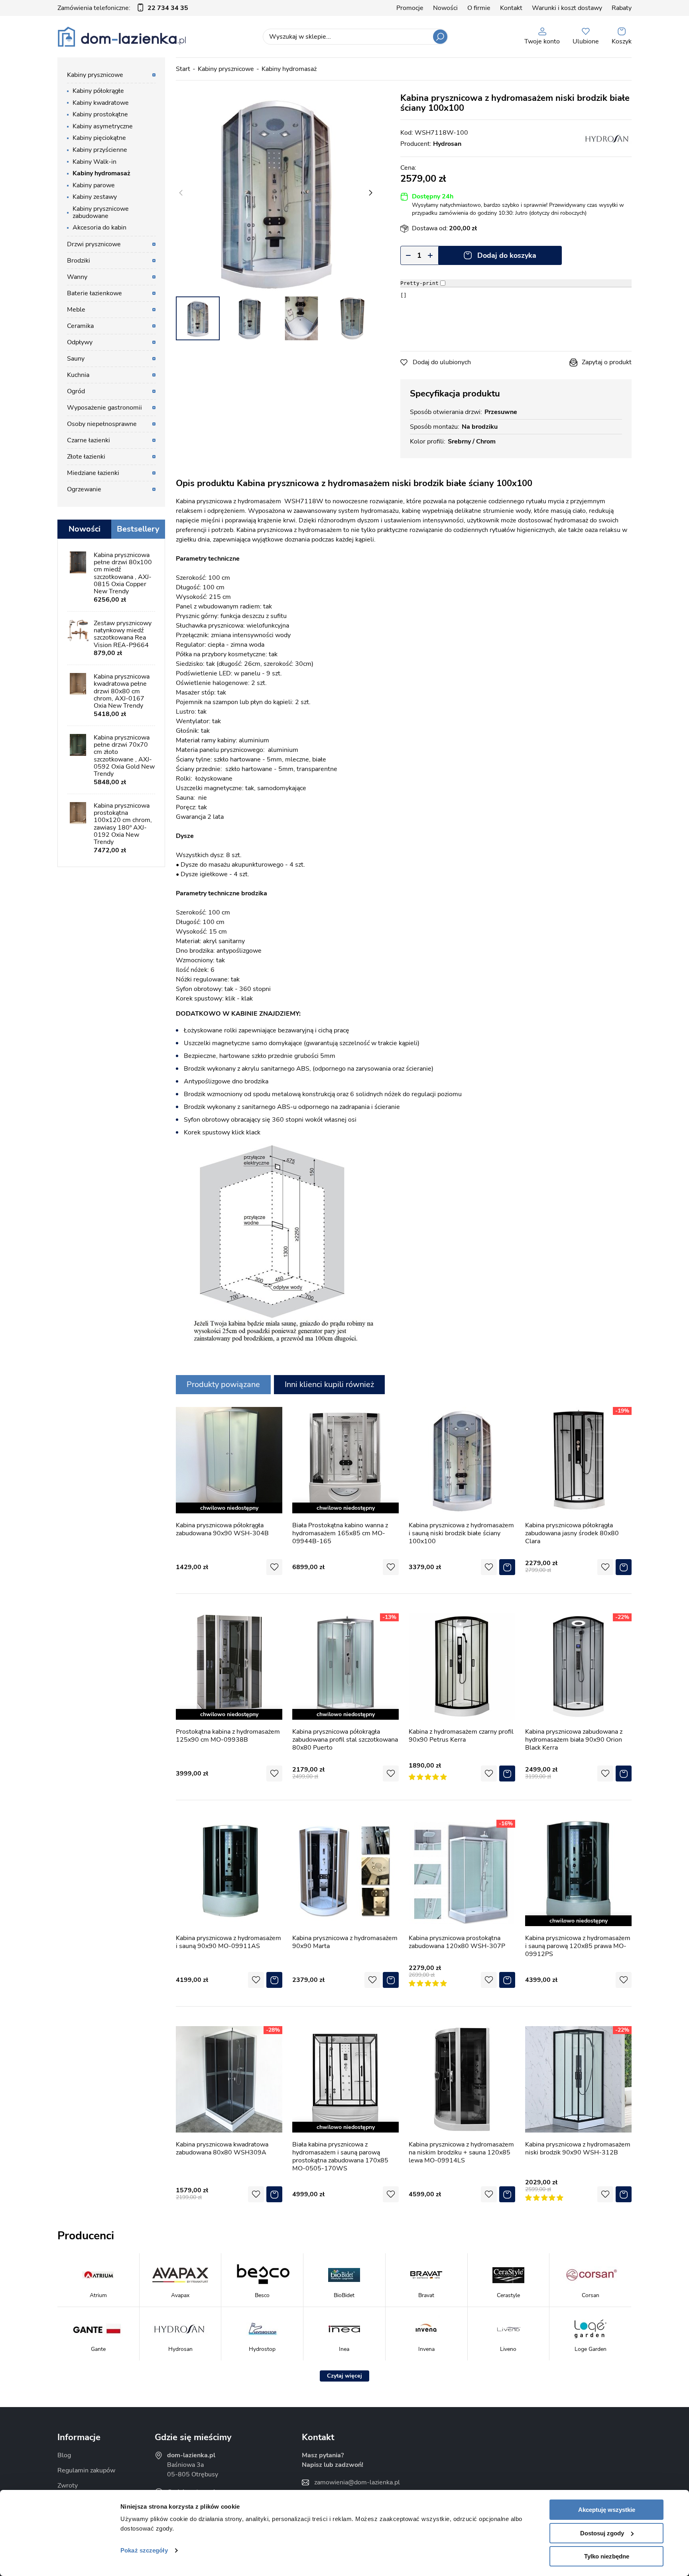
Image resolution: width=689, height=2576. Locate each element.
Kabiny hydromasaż (289, 69)
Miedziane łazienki (93, 473)
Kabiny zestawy (95, 197)
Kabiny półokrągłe (98, 91)
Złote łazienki (86, 457)
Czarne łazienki (89, 440)
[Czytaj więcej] (344, 2376)
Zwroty (68, 2486)
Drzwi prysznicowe (94, 244)
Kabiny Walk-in (94, 162)
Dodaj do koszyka (507, 255)
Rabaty (622, 8)
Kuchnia (78, 375)
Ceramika (80, 326)
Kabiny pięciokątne (99, 138)
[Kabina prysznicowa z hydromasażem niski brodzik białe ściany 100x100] (276, 193)
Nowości (445, 8)
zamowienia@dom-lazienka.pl (357, 2482)
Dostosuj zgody (602, 2533)
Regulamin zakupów (86, 2470)
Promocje (410, 8)
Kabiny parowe (94, 185)
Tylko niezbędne (607, 2556)
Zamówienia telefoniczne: (123, 8)
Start (183, 69)
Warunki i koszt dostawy (567, 8)
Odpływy (80, 342)
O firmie (479, 8)
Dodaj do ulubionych (442, 362)
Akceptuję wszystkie (607, 2510)
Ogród (76, 391)
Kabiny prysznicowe (226, 69)
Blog (64, 2455)
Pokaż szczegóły (144, 2550)
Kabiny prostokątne (100, 114)
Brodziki (79, 261)
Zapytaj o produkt (607, 362)
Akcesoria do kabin (99, 228)
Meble (76, 310)
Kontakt (511, 8)
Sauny (76, 359)
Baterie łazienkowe (94, 293)
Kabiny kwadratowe (101, 103)
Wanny (77, 277)
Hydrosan (447, 144)
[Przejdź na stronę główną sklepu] (122, 37)
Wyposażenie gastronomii (104, 408)
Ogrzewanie (84, 489)
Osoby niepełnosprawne (102, 424)
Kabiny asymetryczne (103, 126)
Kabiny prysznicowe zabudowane (101, 212)
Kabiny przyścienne (100, 150)
